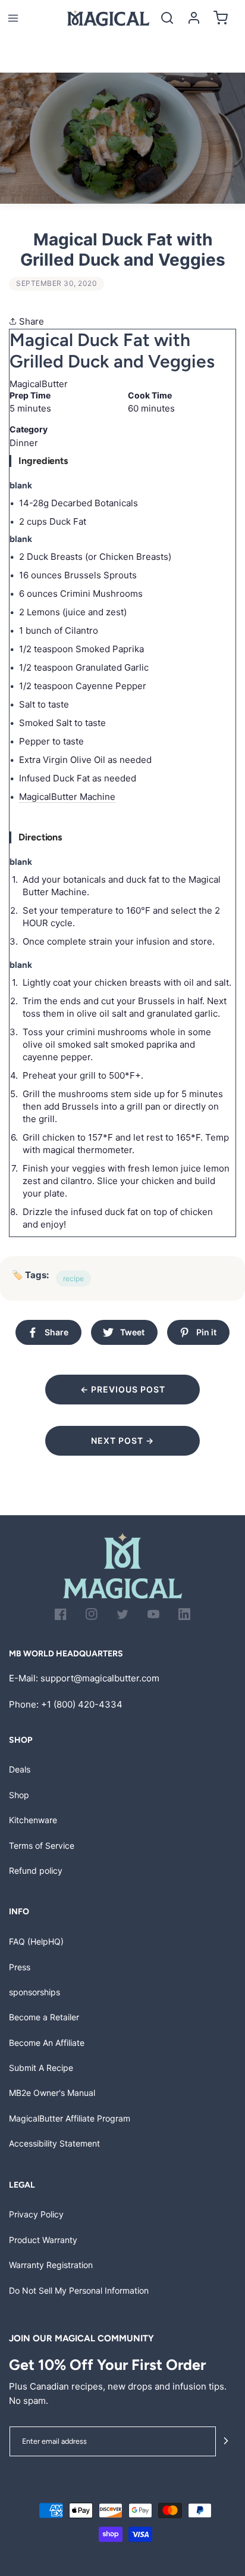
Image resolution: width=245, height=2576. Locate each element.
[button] (13, 18)
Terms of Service (42, 1845)
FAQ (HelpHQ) (36, 1941)
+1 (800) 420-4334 (82, 1704)
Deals (20, 1769)
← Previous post (123, 1389)
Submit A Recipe (41, 2068)
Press (20, 1967)
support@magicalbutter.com (100, 1678)
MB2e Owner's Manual (52, 2093)
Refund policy (36, 1871)
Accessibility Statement (54, 2143)
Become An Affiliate (47, 2043)
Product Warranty (43, 2240)
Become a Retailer (44, 2017)
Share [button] (30, 321)
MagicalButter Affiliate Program (70, 2118)
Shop (19, 1795)
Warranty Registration (51, 2265)
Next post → (122, 1440)
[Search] (167, 18)
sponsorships (34, 1992)
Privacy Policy (36, 2214)
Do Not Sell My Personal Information (79, 2290)
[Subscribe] (226, 2442)
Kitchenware (33, 1820)
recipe (73, 1278)
